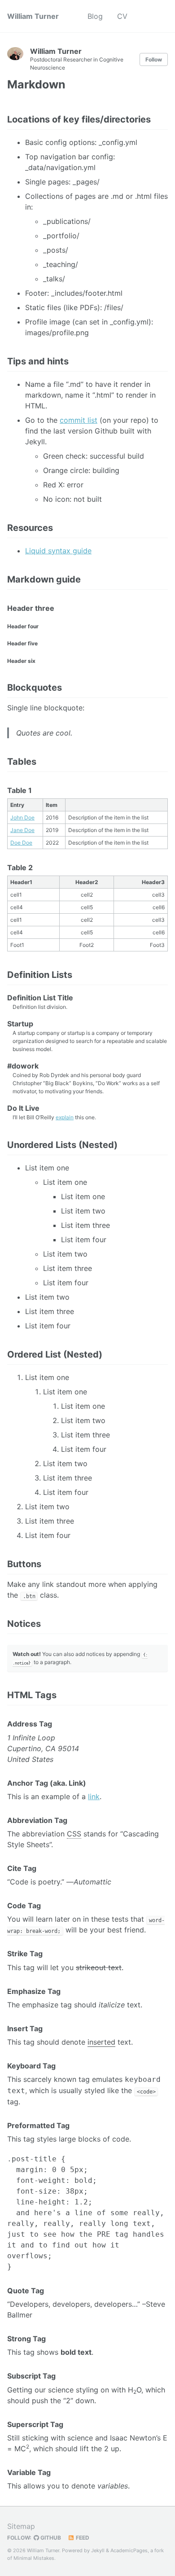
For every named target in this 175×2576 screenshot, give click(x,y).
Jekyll (98, 2550)
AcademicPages (129, 2550)
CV (122, 16)
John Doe (22, 817)
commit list (79, 420)
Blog (95, 16)
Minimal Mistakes (34, 2558)
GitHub (50, 2538)
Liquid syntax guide (58, 551)
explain (65, 1117)
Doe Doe (21, 843)
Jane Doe (22, 830)
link (94, 1796)
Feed (82, 2538)
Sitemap (21, 2526)
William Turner (33, 16)
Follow (154, 59)
